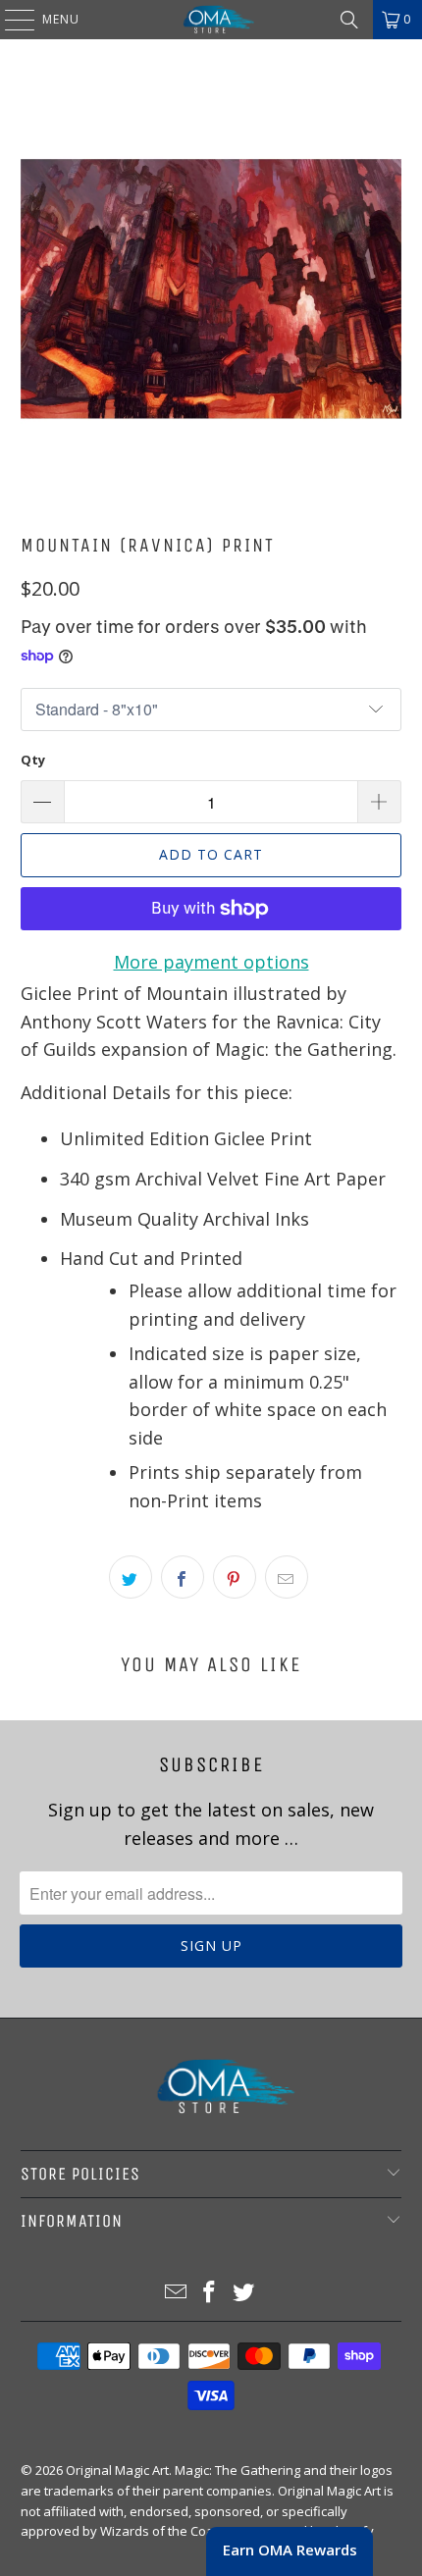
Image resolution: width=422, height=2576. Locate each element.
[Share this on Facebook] (183, 1577)
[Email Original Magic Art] (176, 2293)
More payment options (211, 962)
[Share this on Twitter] (131, 1577)
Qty (33, 760)
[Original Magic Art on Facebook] (210, 2293)
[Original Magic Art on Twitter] (244, 2293)
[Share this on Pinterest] (235, 1577)
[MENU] (10, 20)
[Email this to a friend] (287, 1577)
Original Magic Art (117, 2470)
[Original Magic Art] (211, 20)
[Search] (349, 20)
